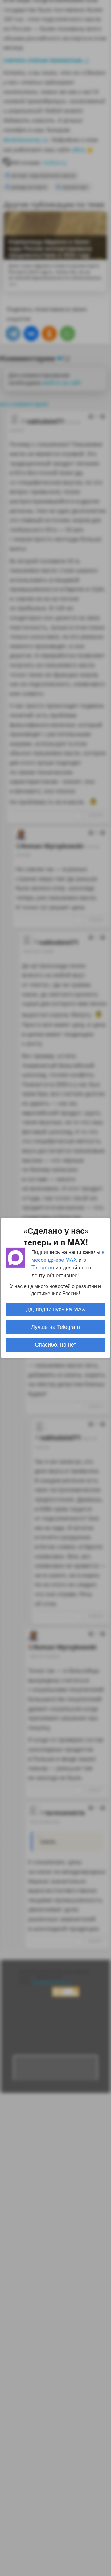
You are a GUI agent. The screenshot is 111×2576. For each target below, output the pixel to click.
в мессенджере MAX (68, 1255)
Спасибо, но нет (55, 1345)
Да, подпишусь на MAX (56, 1309)
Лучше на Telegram (55, 1327)
